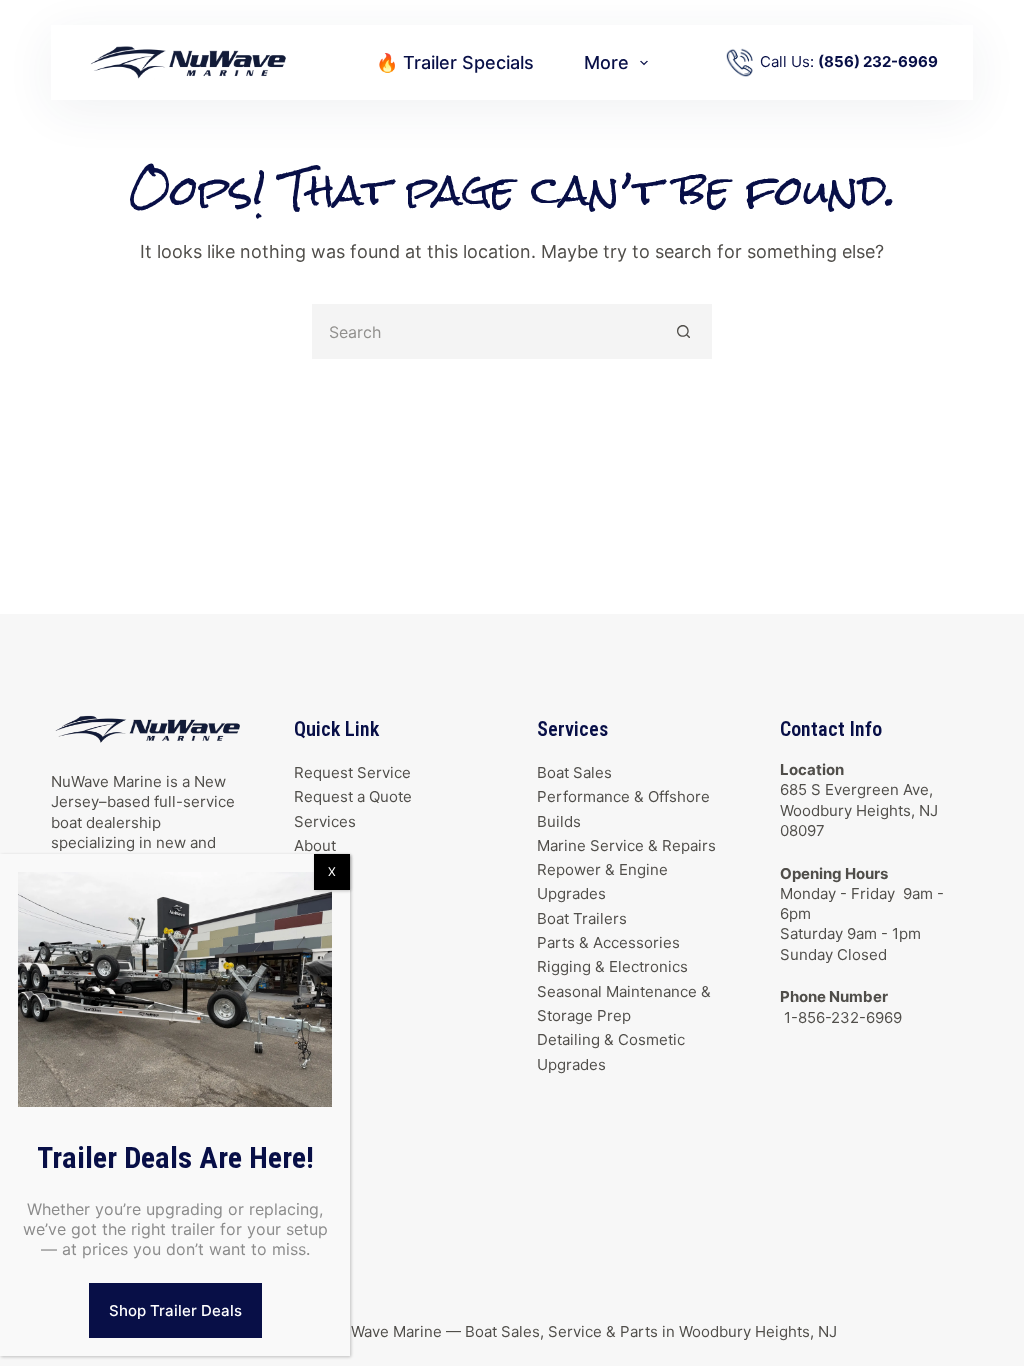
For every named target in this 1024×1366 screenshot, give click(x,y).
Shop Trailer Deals (175, 1310)
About (315, 845)
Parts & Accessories (608, 942)
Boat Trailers (582, 918)
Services (325, 821)
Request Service (352, 772)
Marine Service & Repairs (626, 845)
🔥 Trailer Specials (455, 62)
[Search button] (684, 331)
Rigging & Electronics (612, 966)
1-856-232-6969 (841, 1017)
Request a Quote (353, 796)
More (606, 62)
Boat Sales (574, 772)
